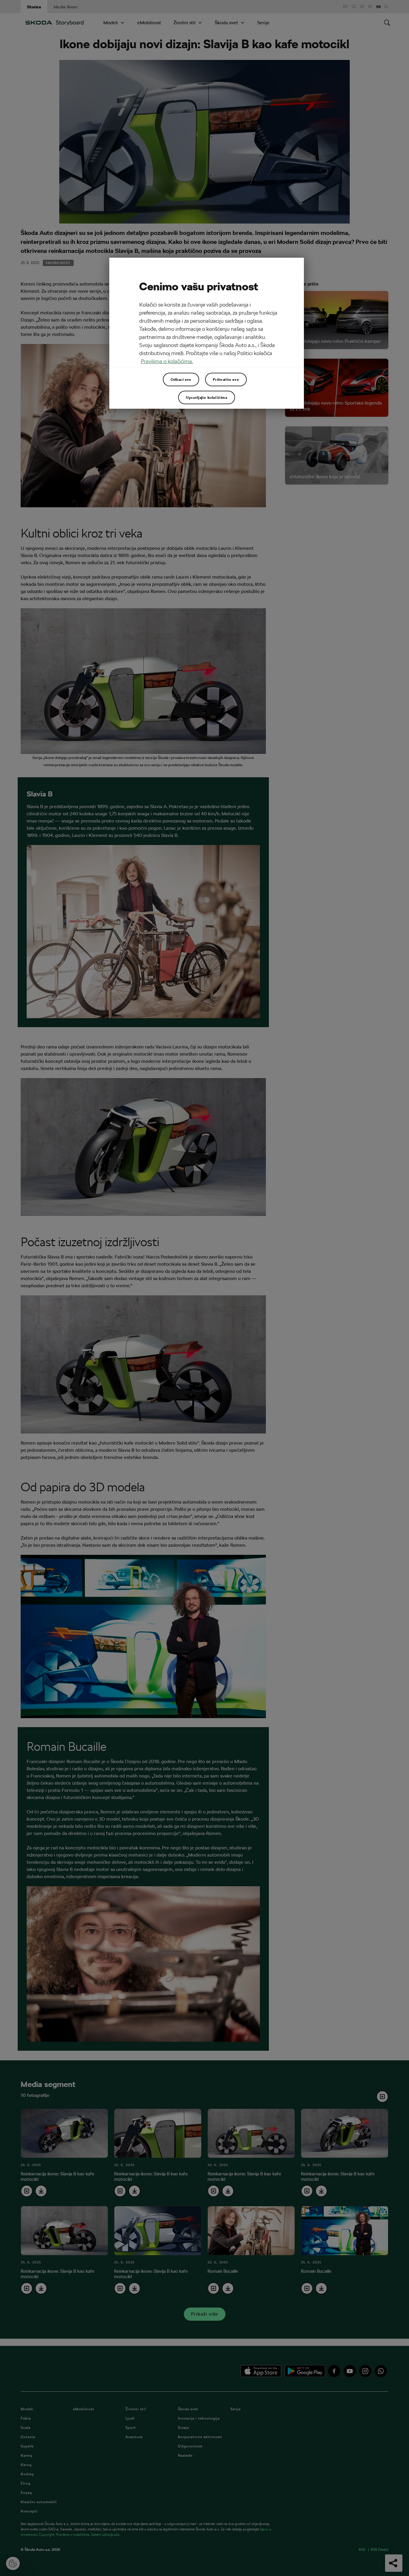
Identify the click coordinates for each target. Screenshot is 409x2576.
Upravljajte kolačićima (206, 397)
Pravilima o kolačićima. (167, 361)
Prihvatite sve (226, 379)
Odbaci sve (181, 379)
